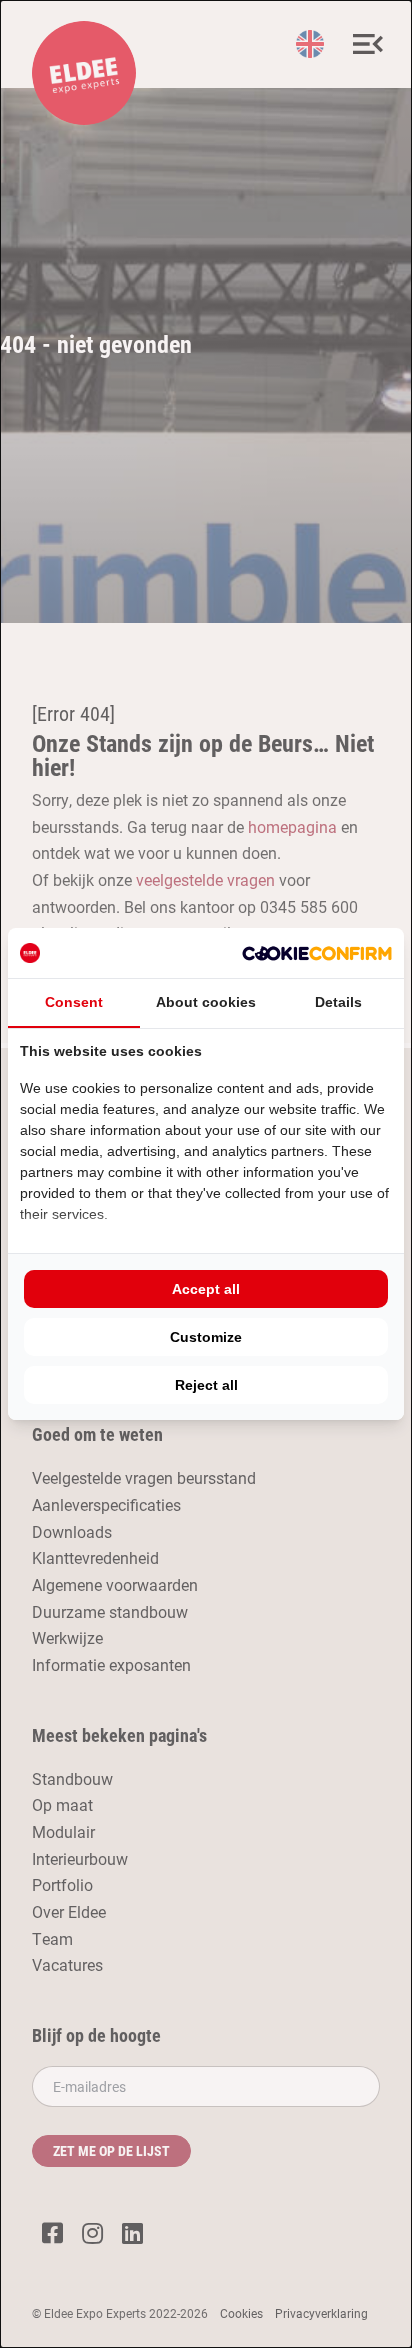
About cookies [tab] (206, 1002)
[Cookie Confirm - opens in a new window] (317, 953)
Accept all (206, 1289)
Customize (206, 1337)
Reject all (206, 1385)
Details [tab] (338, 1002)
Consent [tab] (74, 1002)
